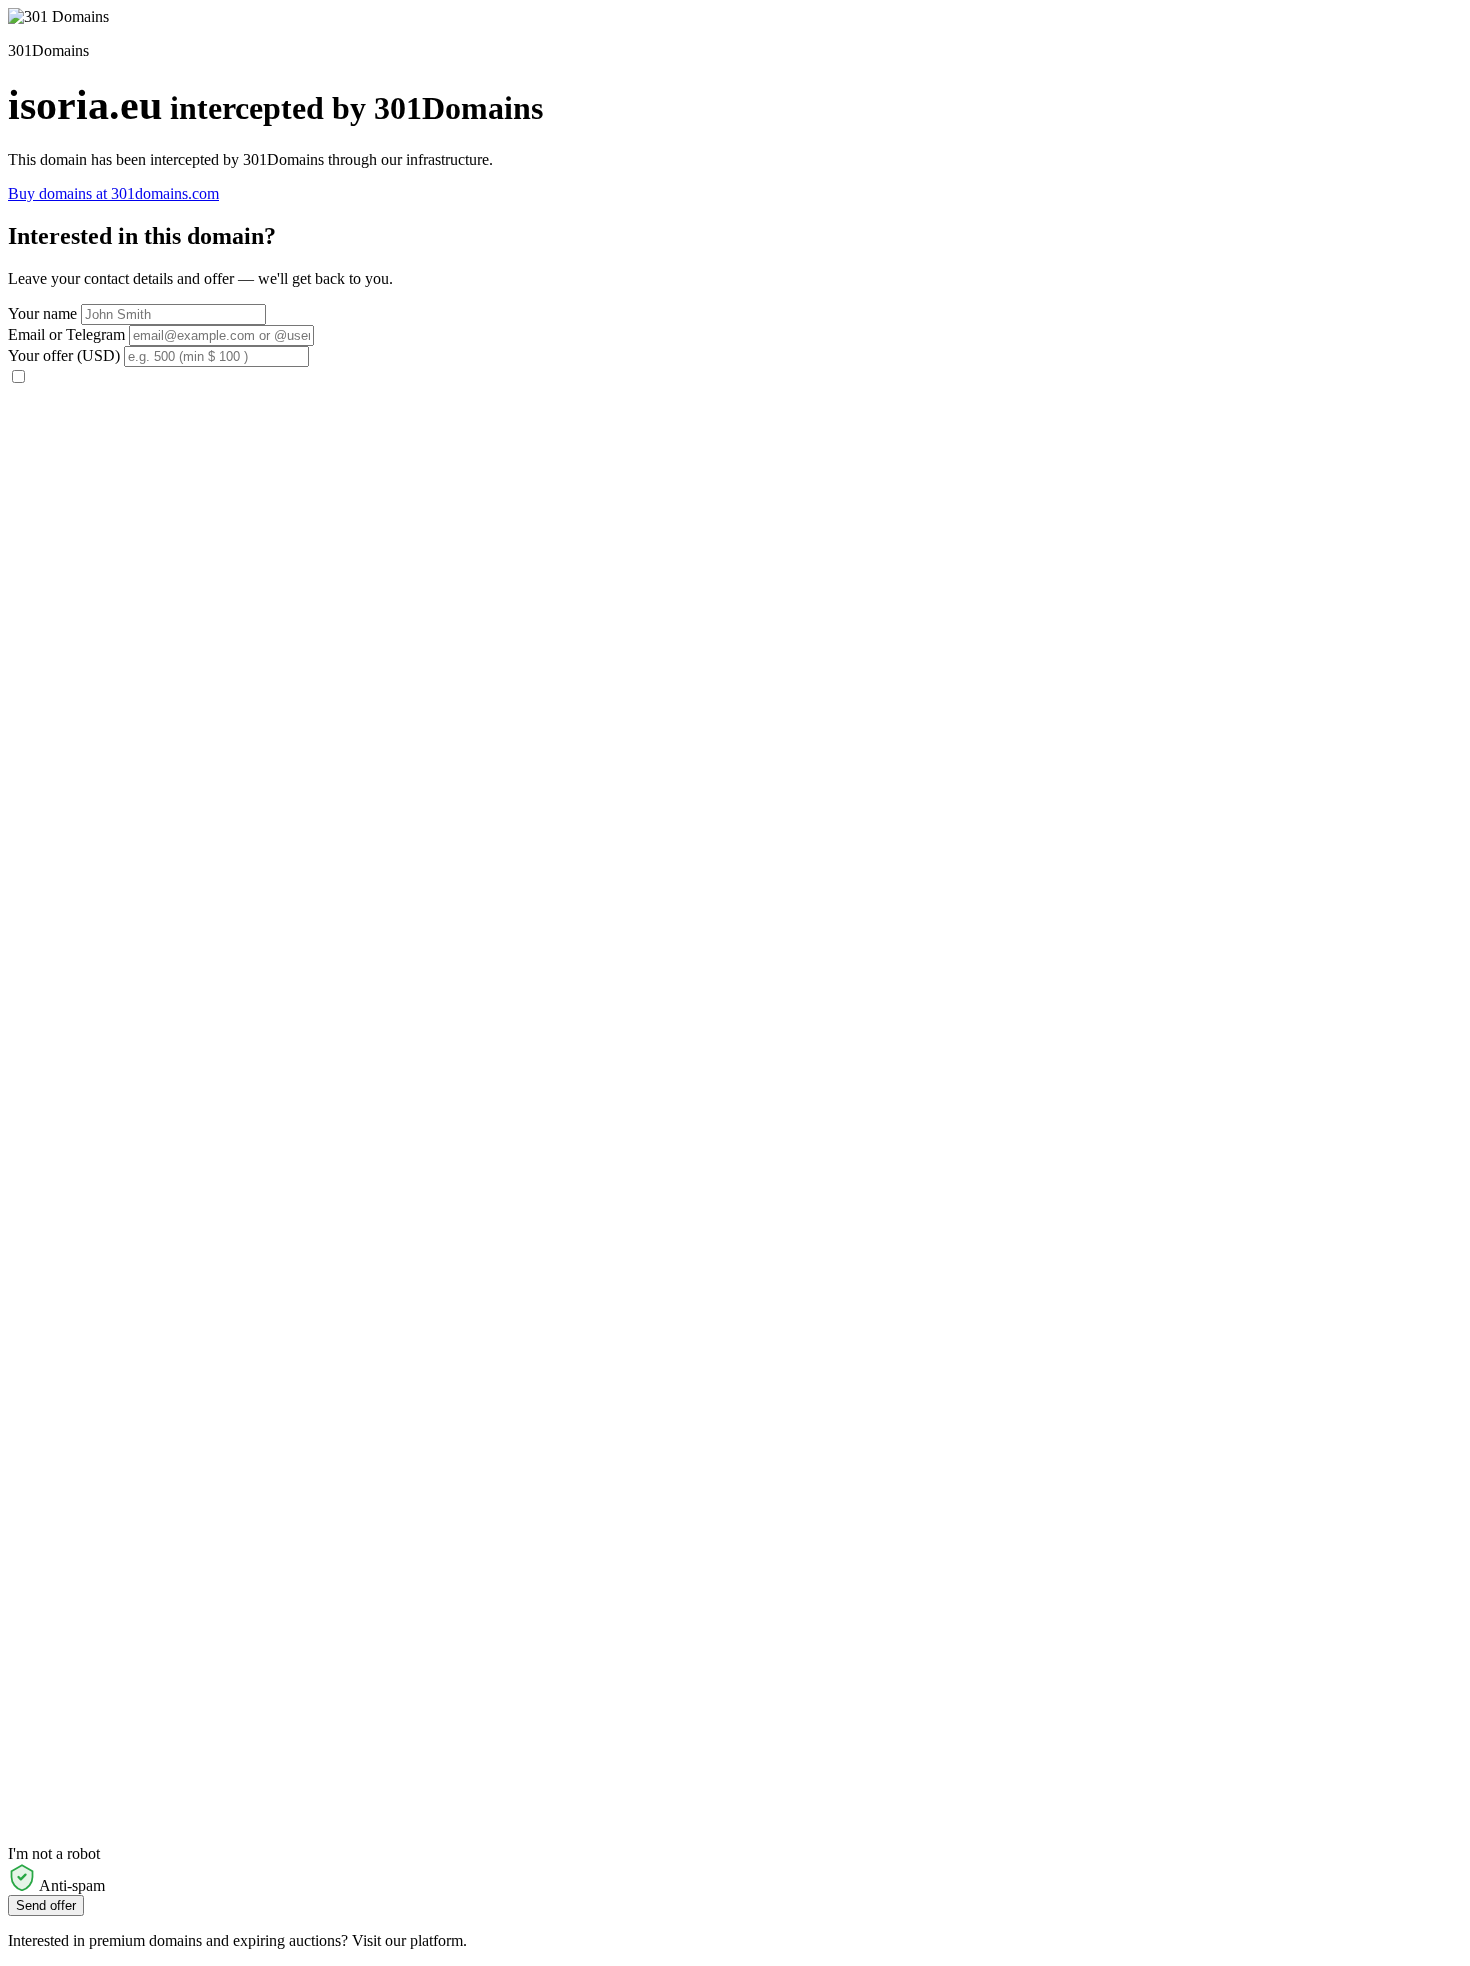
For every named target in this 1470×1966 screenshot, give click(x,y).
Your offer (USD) (64, 355)
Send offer (46, 1905)
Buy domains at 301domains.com (113, 193)
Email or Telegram (66, 334)
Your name (42, 313)
